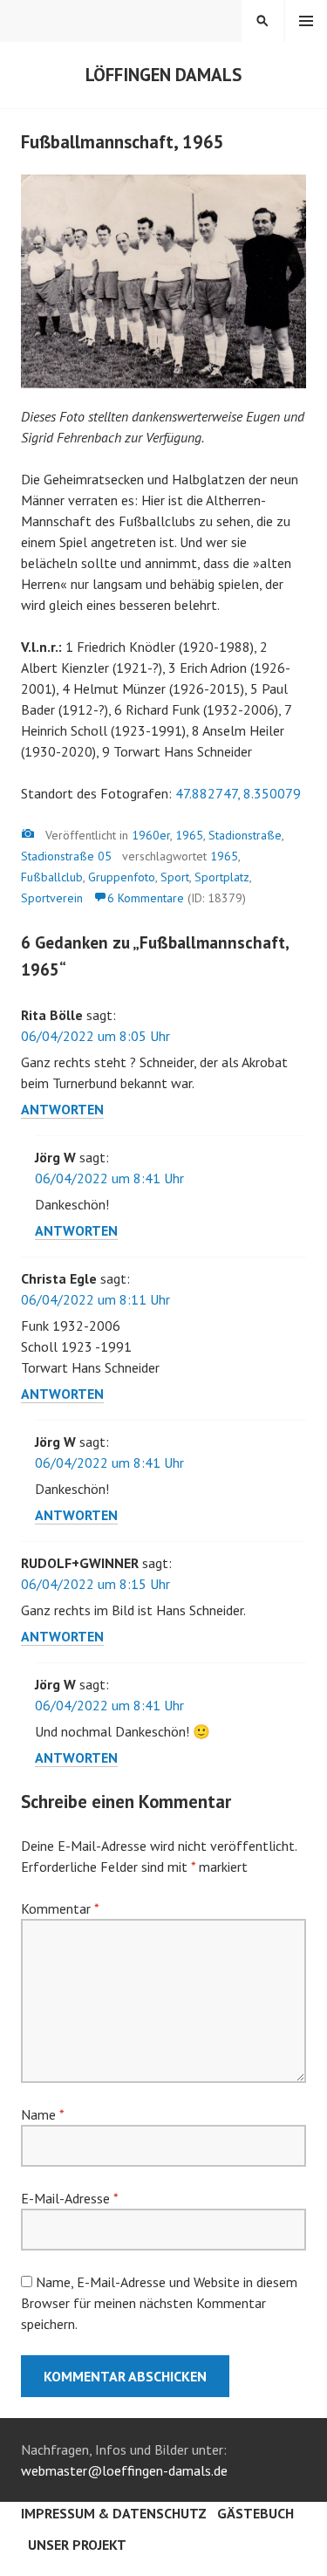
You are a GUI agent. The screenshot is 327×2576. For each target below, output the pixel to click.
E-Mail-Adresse (69, 2198)
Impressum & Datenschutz (114, 2513)
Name (42, 2114)
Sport (175, 877)
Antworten (62, 1109)
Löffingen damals (163, 75)
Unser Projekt (77, 2545)
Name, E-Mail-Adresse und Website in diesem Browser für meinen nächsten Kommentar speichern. (159, 2303)
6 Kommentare (146, 898)
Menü (306, 21)
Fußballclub (52, 877)
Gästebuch (255, 2513)
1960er (151, 835)
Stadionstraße (245, 835)
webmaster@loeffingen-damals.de (124, 2470)
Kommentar (60, 1908)
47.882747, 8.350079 (238, 793)
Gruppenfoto (122, 877)
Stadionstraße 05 (66, 856)
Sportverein (52, 898)
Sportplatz (222, 877)
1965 (189, 835)
